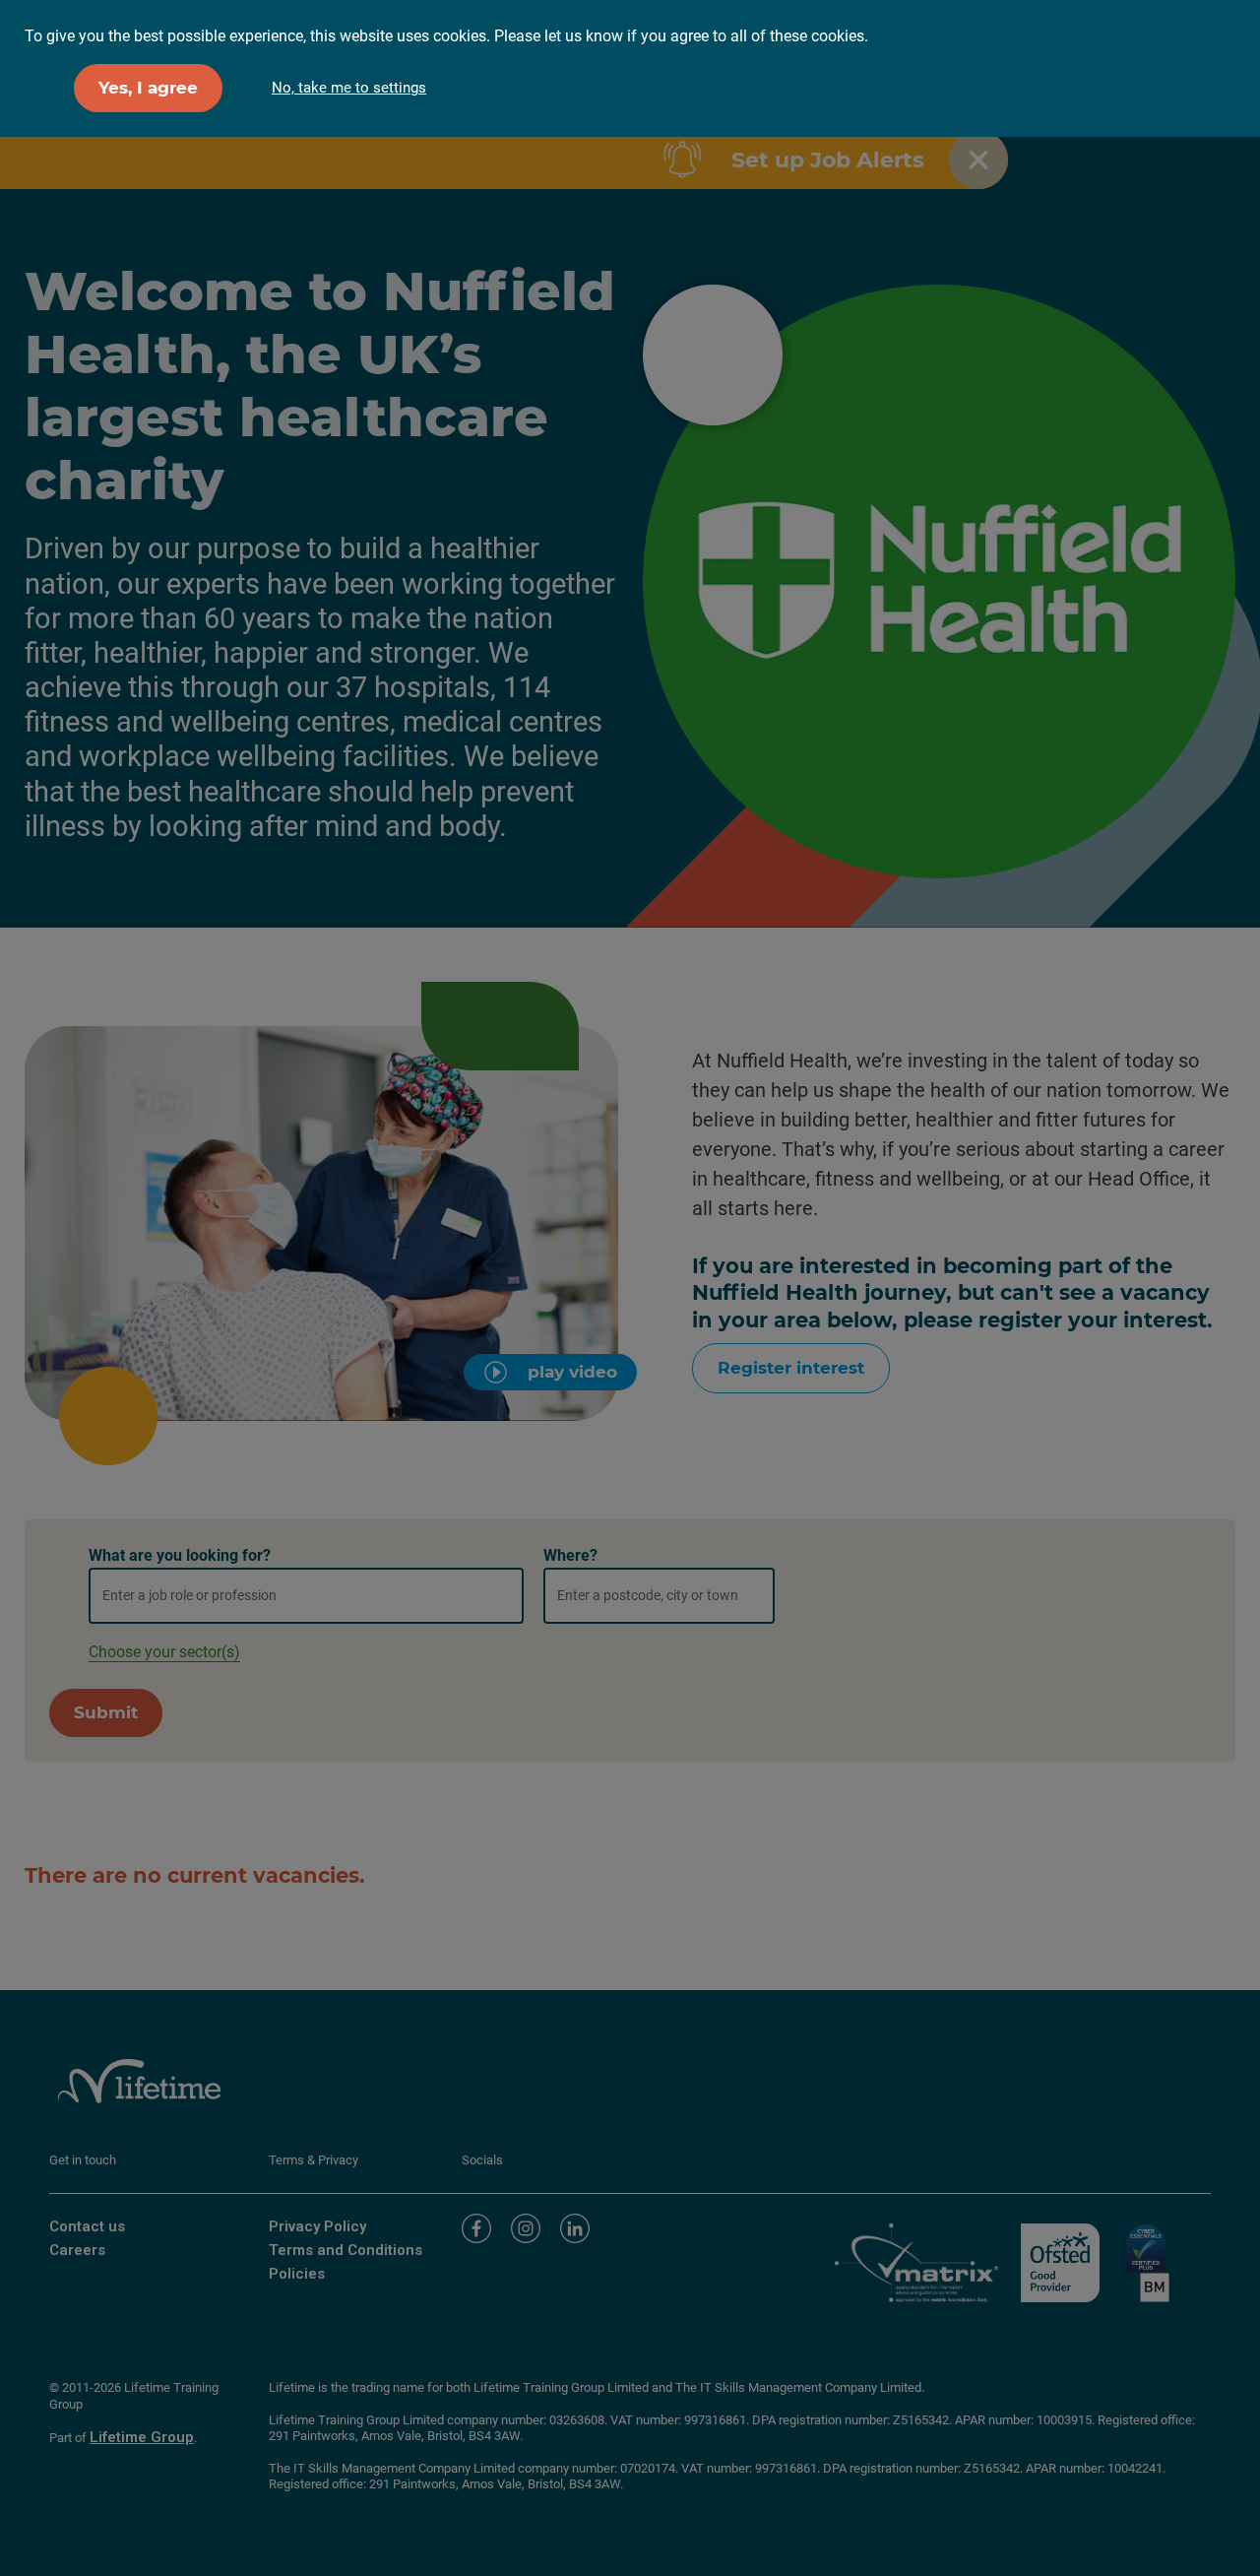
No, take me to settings (349, 88)
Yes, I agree (148, 88)
